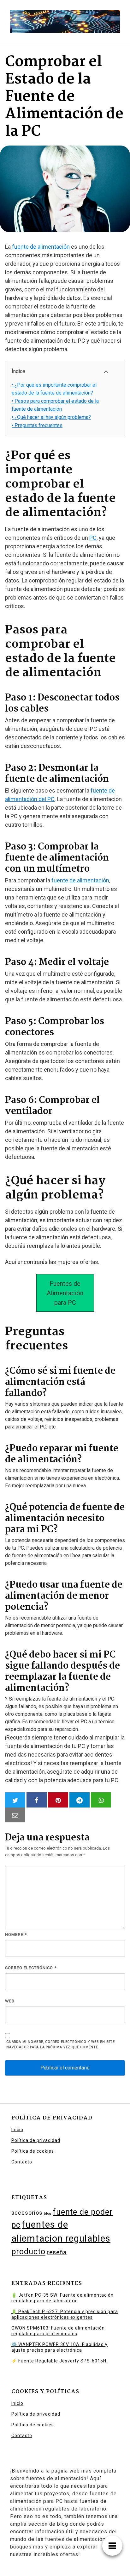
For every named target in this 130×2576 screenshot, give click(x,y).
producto (28, 2252)
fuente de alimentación (41, 247)
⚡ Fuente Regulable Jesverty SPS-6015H (59, 2361)
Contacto (22, 2162)
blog (48, 2214)
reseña (57, 2252)
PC (93, 538)
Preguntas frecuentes (37, 425)
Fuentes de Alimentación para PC (65, 1293)
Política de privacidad (36, 2140)
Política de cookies (33, 2151)
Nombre (16, 1935)
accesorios (27, 2213)
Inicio (17, 2130)
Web (10, 2001)
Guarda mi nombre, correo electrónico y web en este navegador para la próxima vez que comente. (61, 2044)
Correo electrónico (31, 1968)
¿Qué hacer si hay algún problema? (51, 417)
